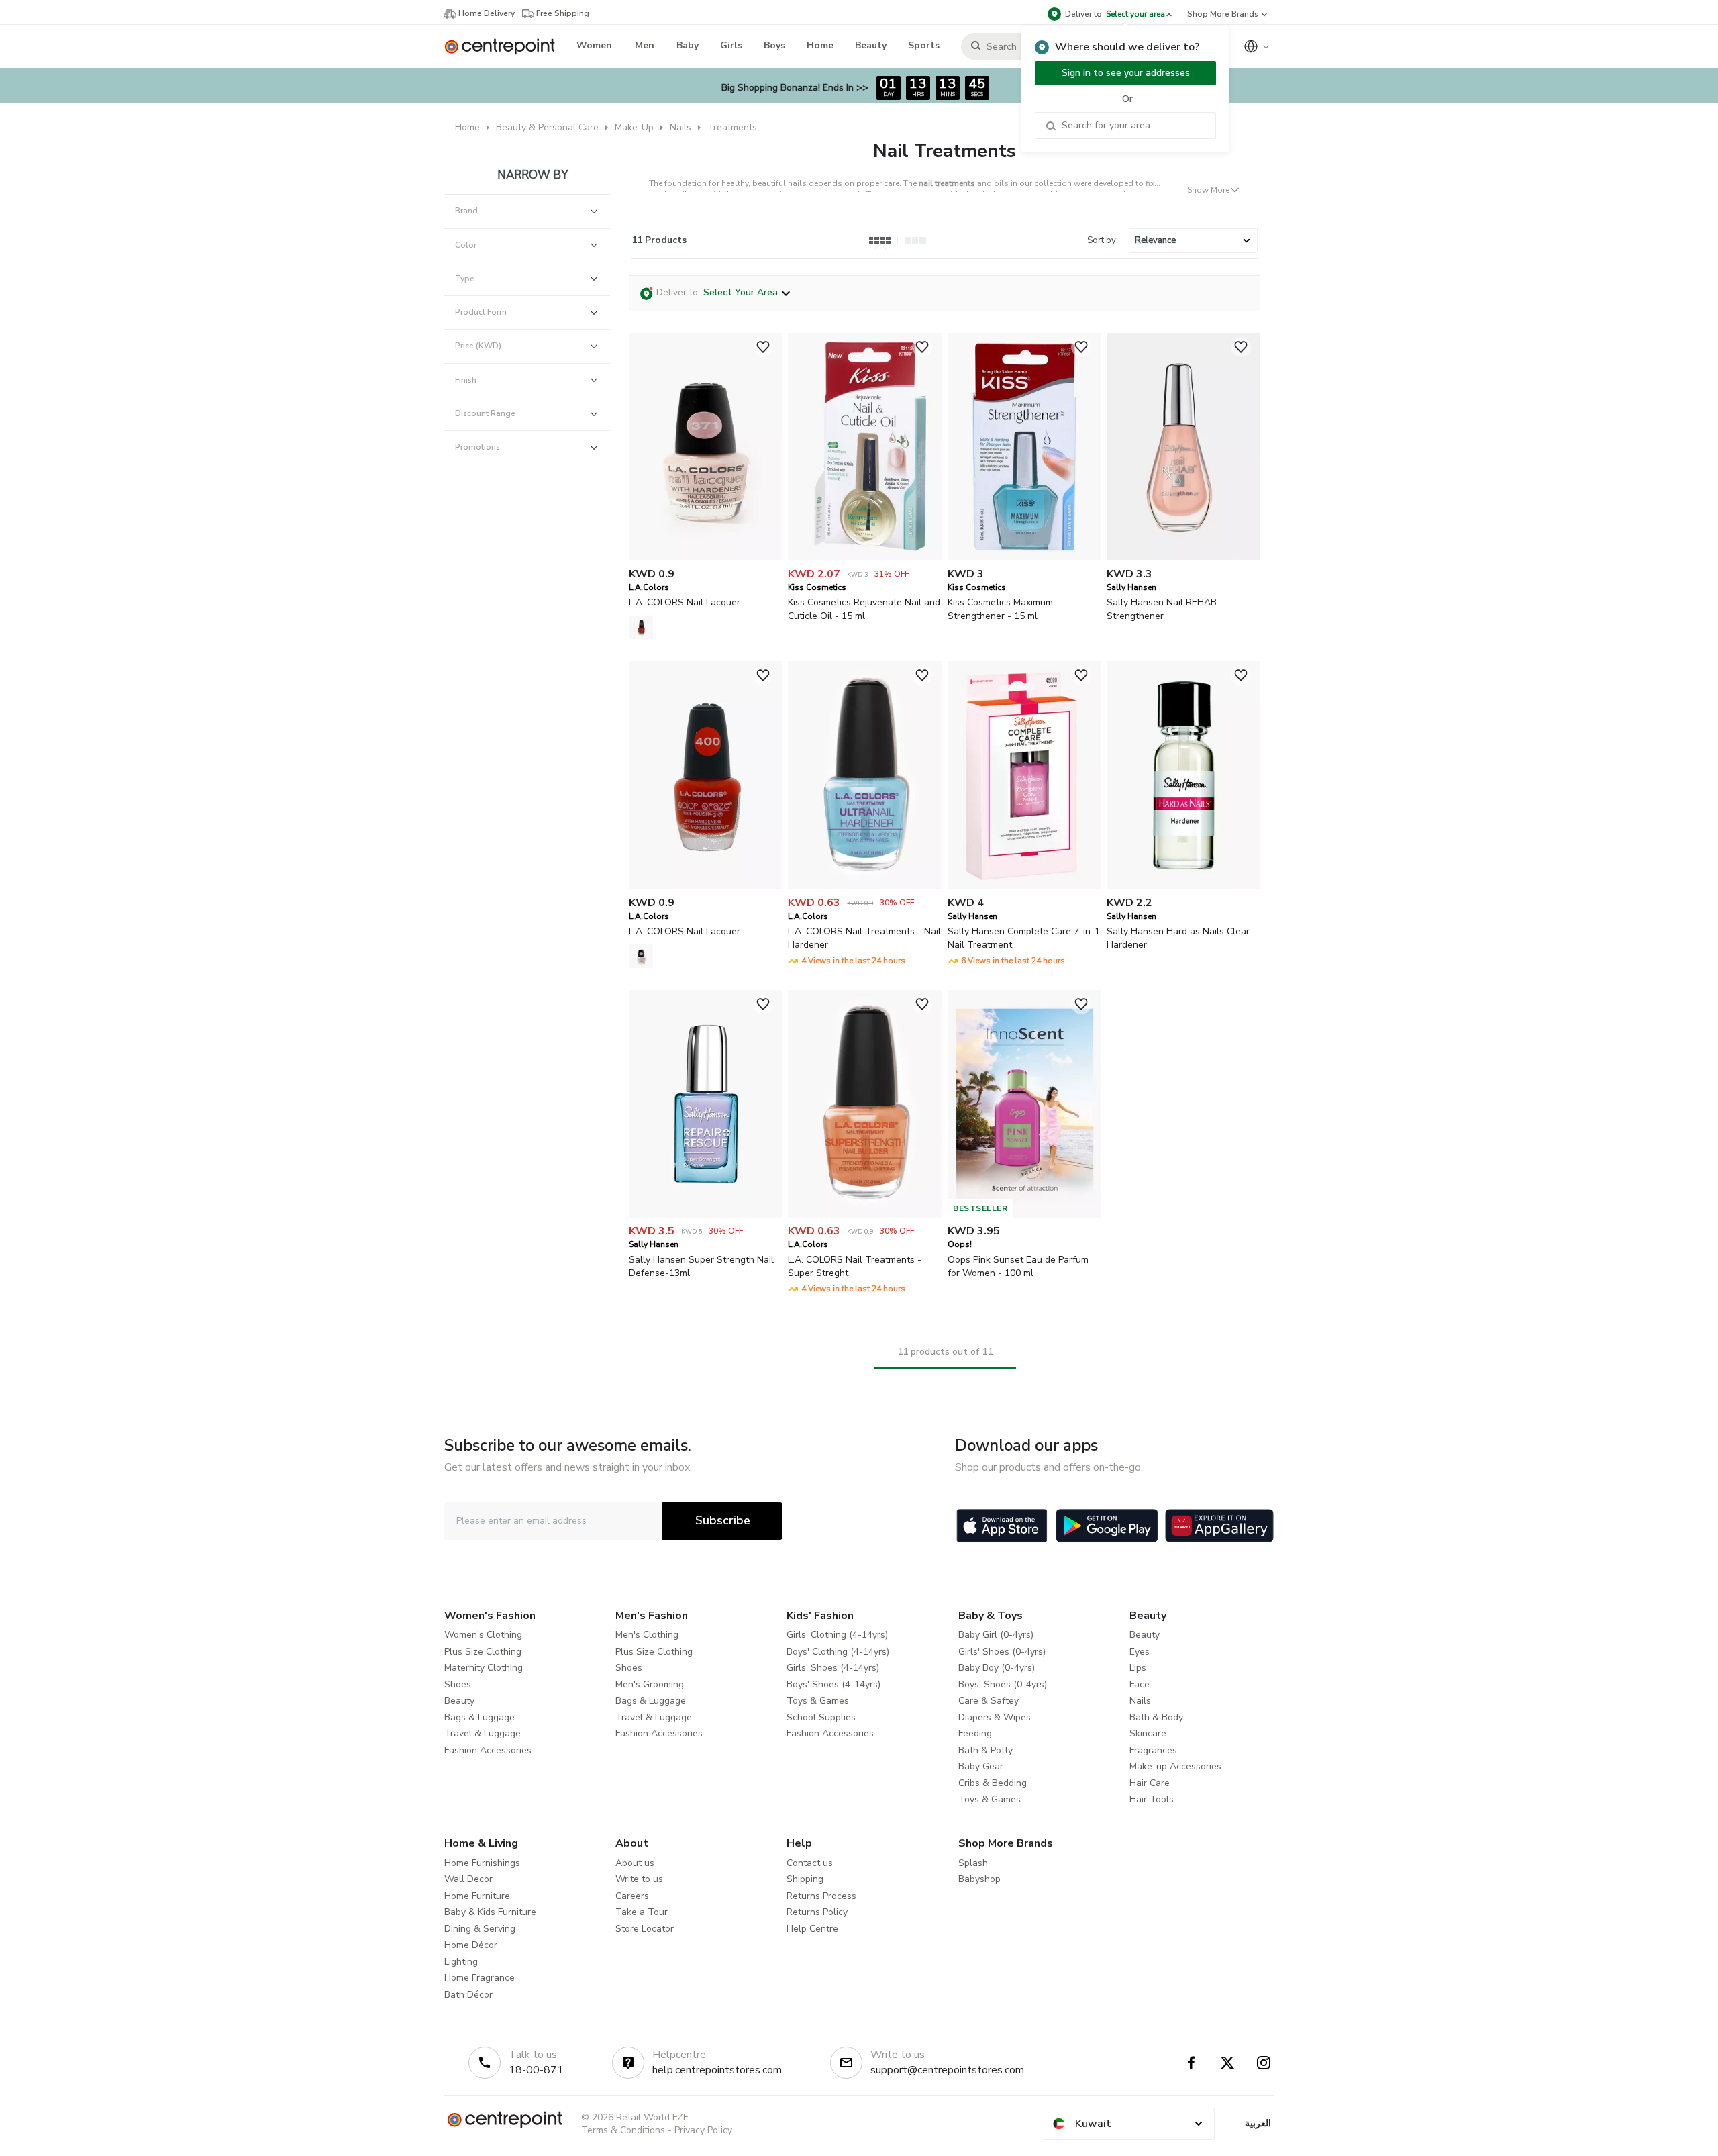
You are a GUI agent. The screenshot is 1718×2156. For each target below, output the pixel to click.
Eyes (1140, 1652)
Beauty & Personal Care (547, 127)
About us (635, 1863)
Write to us (639, 1879)
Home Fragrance (479, 1978)
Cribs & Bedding (993, 1783)
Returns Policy (817, 1912)
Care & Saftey (989, 1701)
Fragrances (1153, 1750)
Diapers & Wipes (995, 1717)
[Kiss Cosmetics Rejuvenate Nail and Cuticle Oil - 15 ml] (865, 557)
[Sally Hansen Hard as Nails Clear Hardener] (1183, 886)
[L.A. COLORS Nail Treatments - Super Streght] (865, 1215)
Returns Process (821, 1896)
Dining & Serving (480, 1929)
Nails (680, 127)
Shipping (805, 1879)
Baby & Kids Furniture (490, 1912)
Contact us (810, 1863)
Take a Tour (642, 1912)
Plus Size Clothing (483, 1652)
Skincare (1148, 1733)
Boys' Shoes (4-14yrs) (833, 1684)
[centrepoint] (505, 47)
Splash (973, 1863)
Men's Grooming (650, 1684)
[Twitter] (1227, 2063)
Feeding (975, 1733)
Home (467, 127)
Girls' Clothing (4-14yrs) (837, 1635)
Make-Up (634, 127)
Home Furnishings (482, 1863)
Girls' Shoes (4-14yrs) (833, 1668)
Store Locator (645, 1929)
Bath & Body (1156, 1717)
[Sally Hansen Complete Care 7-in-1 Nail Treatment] (1024, 886)
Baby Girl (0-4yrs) (996, 1635)
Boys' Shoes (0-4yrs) (1003, 1684)
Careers (632, 1896)
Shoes (458, 1684)
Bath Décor (468, 1995)
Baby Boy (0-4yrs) (997, 1668)
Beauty (459, 1701)
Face (1140, 1684)
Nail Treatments (945, 151)
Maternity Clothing (484, 1668)
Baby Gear (981, 1766)
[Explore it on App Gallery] (1219, 1526)
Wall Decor (468, 1879)
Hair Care (1150, 1783)
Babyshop (979, 1879)
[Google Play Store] (1107, 1526)
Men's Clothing (647, 1635)
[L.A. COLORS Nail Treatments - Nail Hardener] (865, 886)
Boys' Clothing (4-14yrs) (838, 1652)
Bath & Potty (986, 1750)
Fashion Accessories (488, 1750)
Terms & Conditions (623, 2130)
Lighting (461, 1962)
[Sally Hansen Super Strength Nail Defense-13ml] (706, 1215)
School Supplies (821, 1717)
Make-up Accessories (1175, 1766)
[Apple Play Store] (1002, 1526)
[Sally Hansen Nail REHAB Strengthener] (1183, 557)
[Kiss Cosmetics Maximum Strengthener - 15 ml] (1024, 557)
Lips (1138, 1668)
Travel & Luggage (483, 1733)
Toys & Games (818, 1701)
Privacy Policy (703, 2130)
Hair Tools (1152, 1799)
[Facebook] (1191, 2063)
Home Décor (471, 1945)
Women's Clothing (483, 1635)
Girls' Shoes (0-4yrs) (1002, 1652)
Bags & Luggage (479, 1717)
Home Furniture (477, 1896)
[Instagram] (1264, 2063)
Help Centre (812, 1929)
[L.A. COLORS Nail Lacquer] (706, 557)
